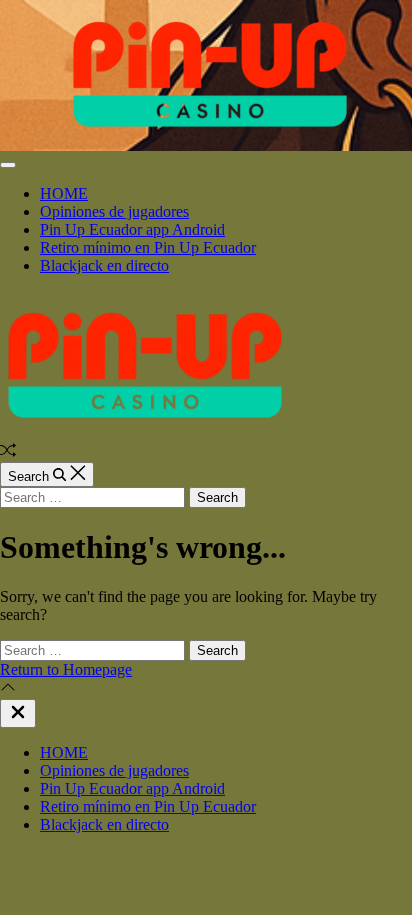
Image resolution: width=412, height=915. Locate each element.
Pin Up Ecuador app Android (132, 229)
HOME (64, 193)
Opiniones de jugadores (114, 211)
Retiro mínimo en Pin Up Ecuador (148, 247)
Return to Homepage (66, 669)
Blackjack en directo (104, 265)
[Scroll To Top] (8, 689)
